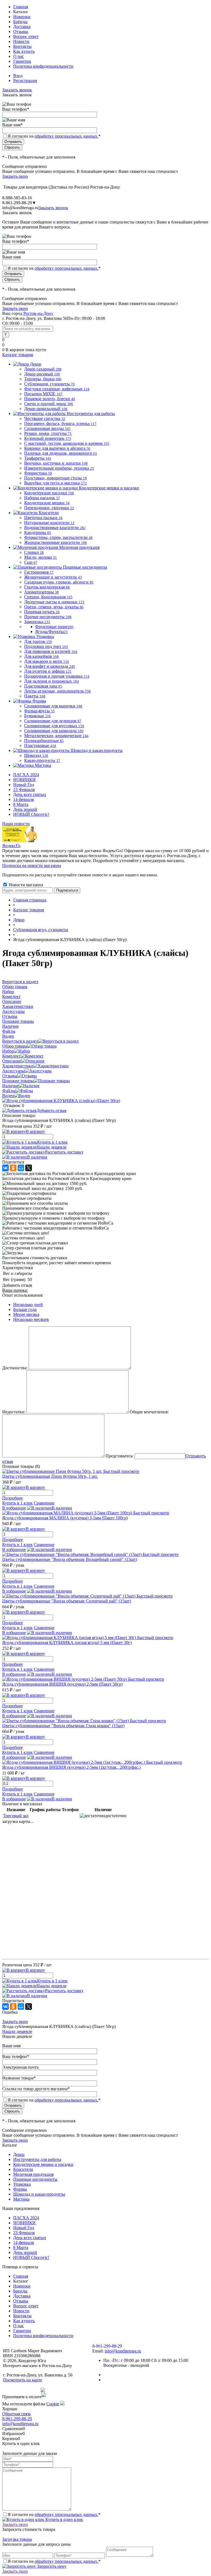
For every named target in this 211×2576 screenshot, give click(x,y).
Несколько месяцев (31, 1319)
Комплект (11, 1056)
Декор (19, 2154)
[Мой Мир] (21, 1168)
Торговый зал (16, 1816)
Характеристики (18, 1066)
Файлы (9, 1091)
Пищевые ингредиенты (35, 2179)
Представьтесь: (120, 1456)
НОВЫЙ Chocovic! (31, 814)
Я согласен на (54, 136)
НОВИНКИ (24, 780)
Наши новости (16, 824)
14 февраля (23, 799)
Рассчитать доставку (64, 1152)
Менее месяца (26, 1314)
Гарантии (22, 61)
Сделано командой (21, 2390)
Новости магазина (25, 885)
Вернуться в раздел (20, 1041)
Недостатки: (14, 1412)
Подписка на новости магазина (32, 866)
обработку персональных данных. (66, 136)
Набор (8, 1051)
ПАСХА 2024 (26, 775)
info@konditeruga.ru (20, 208)
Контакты (22, 46)
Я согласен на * (54, 2514)
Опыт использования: (23, 1295)
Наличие (10, 1086)
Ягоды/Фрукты (51, 632)
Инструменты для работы (37, 2159)
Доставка (22, 27)
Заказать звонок (17, 90)
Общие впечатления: (149, 1412)
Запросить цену (51, 2566)
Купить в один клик (64, 2519)
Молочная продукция (33, 2174)
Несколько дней (28, 1305)
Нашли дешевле (52, 1147)
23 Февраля (24, 790)
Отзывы (21, 32)
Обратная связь (16, 2414)
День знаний (25, 809)
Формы (20, 2189)
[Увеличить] (61, 1101)
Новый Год (24, 785)
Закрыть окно (15, 176)
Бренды (20, 22)
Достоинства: (15, 1368)
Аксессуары (13, 1071)
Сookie (53, 2404)
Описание (12, 1061)
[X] (29, 1168)
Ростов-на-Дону (38, 313)
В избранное (14, 1508)
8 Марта (21, 804)
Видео (8, 1096)
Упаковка (22, 2184)
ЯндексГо (11, 846)
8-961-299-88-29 (17, 2419)
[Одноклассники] (13, 1168)
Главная (21, 7)
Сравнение (44, 1503)
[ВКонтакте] (5, 1168)
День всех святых (30, 794)
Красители (23, 2169)
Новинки (22, 17)
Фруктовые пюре (54, 627)
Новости (21, 41)
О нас (19, 56)
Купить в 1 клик (52, 1142)
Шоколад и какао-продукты (39, 2194)
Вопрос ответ (26, 36)
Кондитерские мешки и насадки (43, 2164)
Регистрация (25, 81)
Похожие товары (18, 1081)
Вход (18, 76)
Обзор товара (15, 1046)
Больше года (25, 1309)
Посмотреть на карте (23, 2380)
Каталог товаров (18, 355)
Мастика (21, 2199)
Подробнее (13, 1498)
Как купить (24, 51)
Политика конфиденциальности (43, 66)
